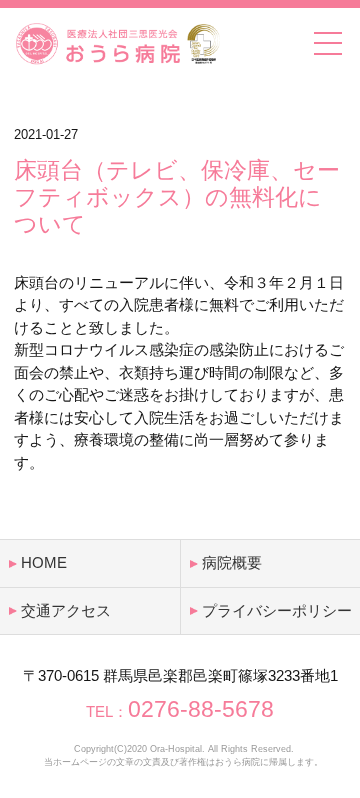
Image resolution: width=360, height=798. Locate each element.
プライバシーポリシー (277, 610)
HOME (44, 562)
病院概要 (232, 562)
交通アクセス (66, 610)
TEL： (180, 711)
